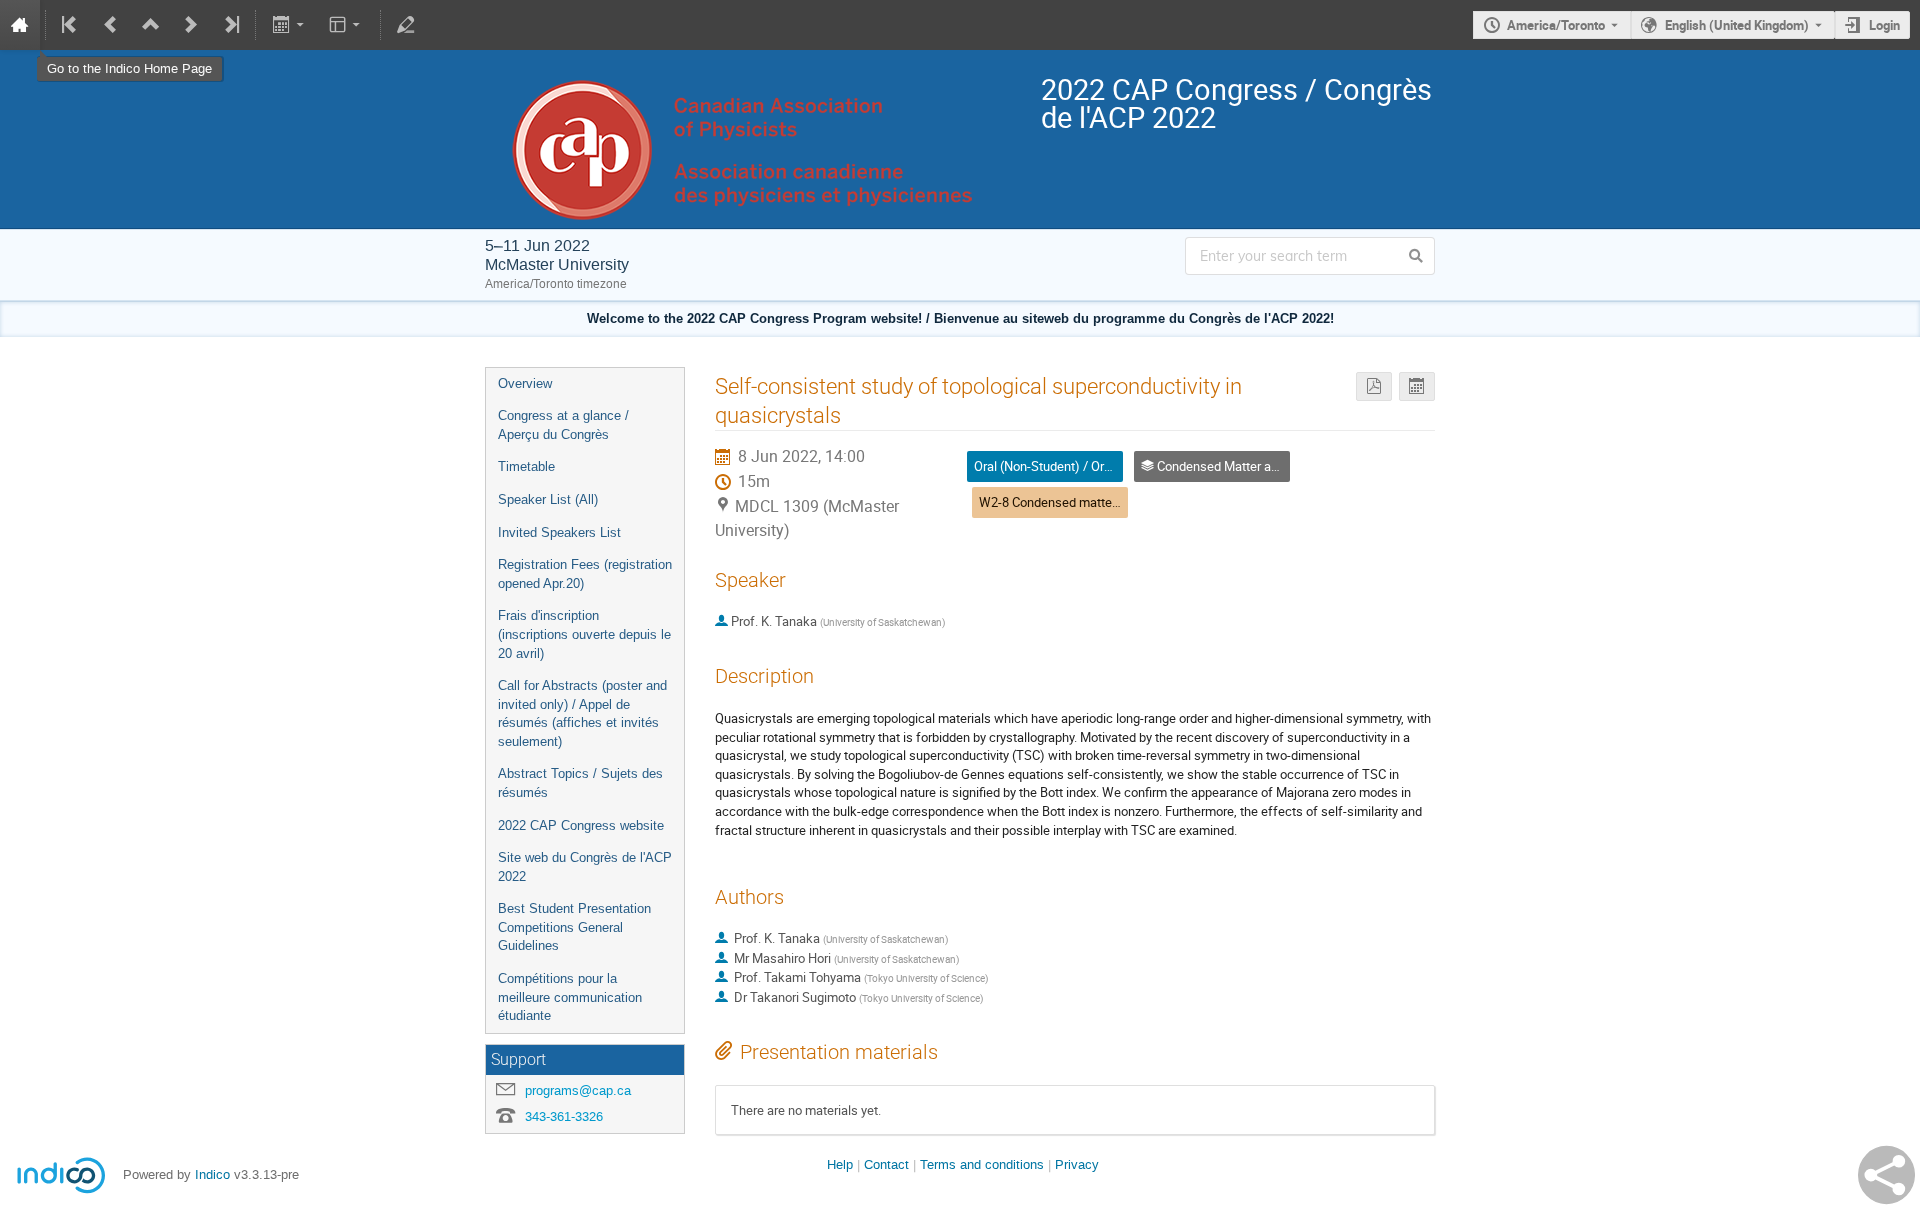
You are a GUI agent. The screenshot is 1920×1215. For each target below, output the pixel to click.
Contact (886, 1164)
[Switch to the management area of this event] (406, 25)
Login (1884, 25)
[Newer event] (191, 25)
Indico (212, 1174)
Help (840, 1164)
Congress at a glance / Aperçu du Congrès (563, 425)
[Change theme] (346, 25)
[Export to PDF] (1374, 386)
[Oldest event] (71, 25)
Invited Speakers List (559, 532)
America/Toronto (1556, 25)
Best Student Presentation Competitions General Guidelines (574, 927)
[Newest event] (230, 25)
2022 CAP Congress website (581, 825)
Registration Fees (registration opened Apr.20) (585, 574)
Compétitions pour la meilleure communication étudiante (570, 997)
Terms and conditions (982, 1164)
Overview (525, 383)
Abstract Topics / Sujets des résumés (580, 783)
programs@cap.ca (578, 1090)
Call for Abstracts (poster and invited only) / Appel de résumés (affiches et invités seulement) (582, 713)
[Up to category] (151, 25)
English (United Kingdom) (1737, 25)
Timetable (526, 466)
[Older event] (111, 25)
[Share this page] (1886, 1175)
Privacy (1077, 1164)
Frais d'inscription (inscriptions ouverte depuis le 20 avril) (584, 634)
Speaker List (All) (548, 499)
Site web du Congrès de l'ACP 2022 (585, 867)
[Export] (289, 25)
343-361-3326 (564, 1116)
